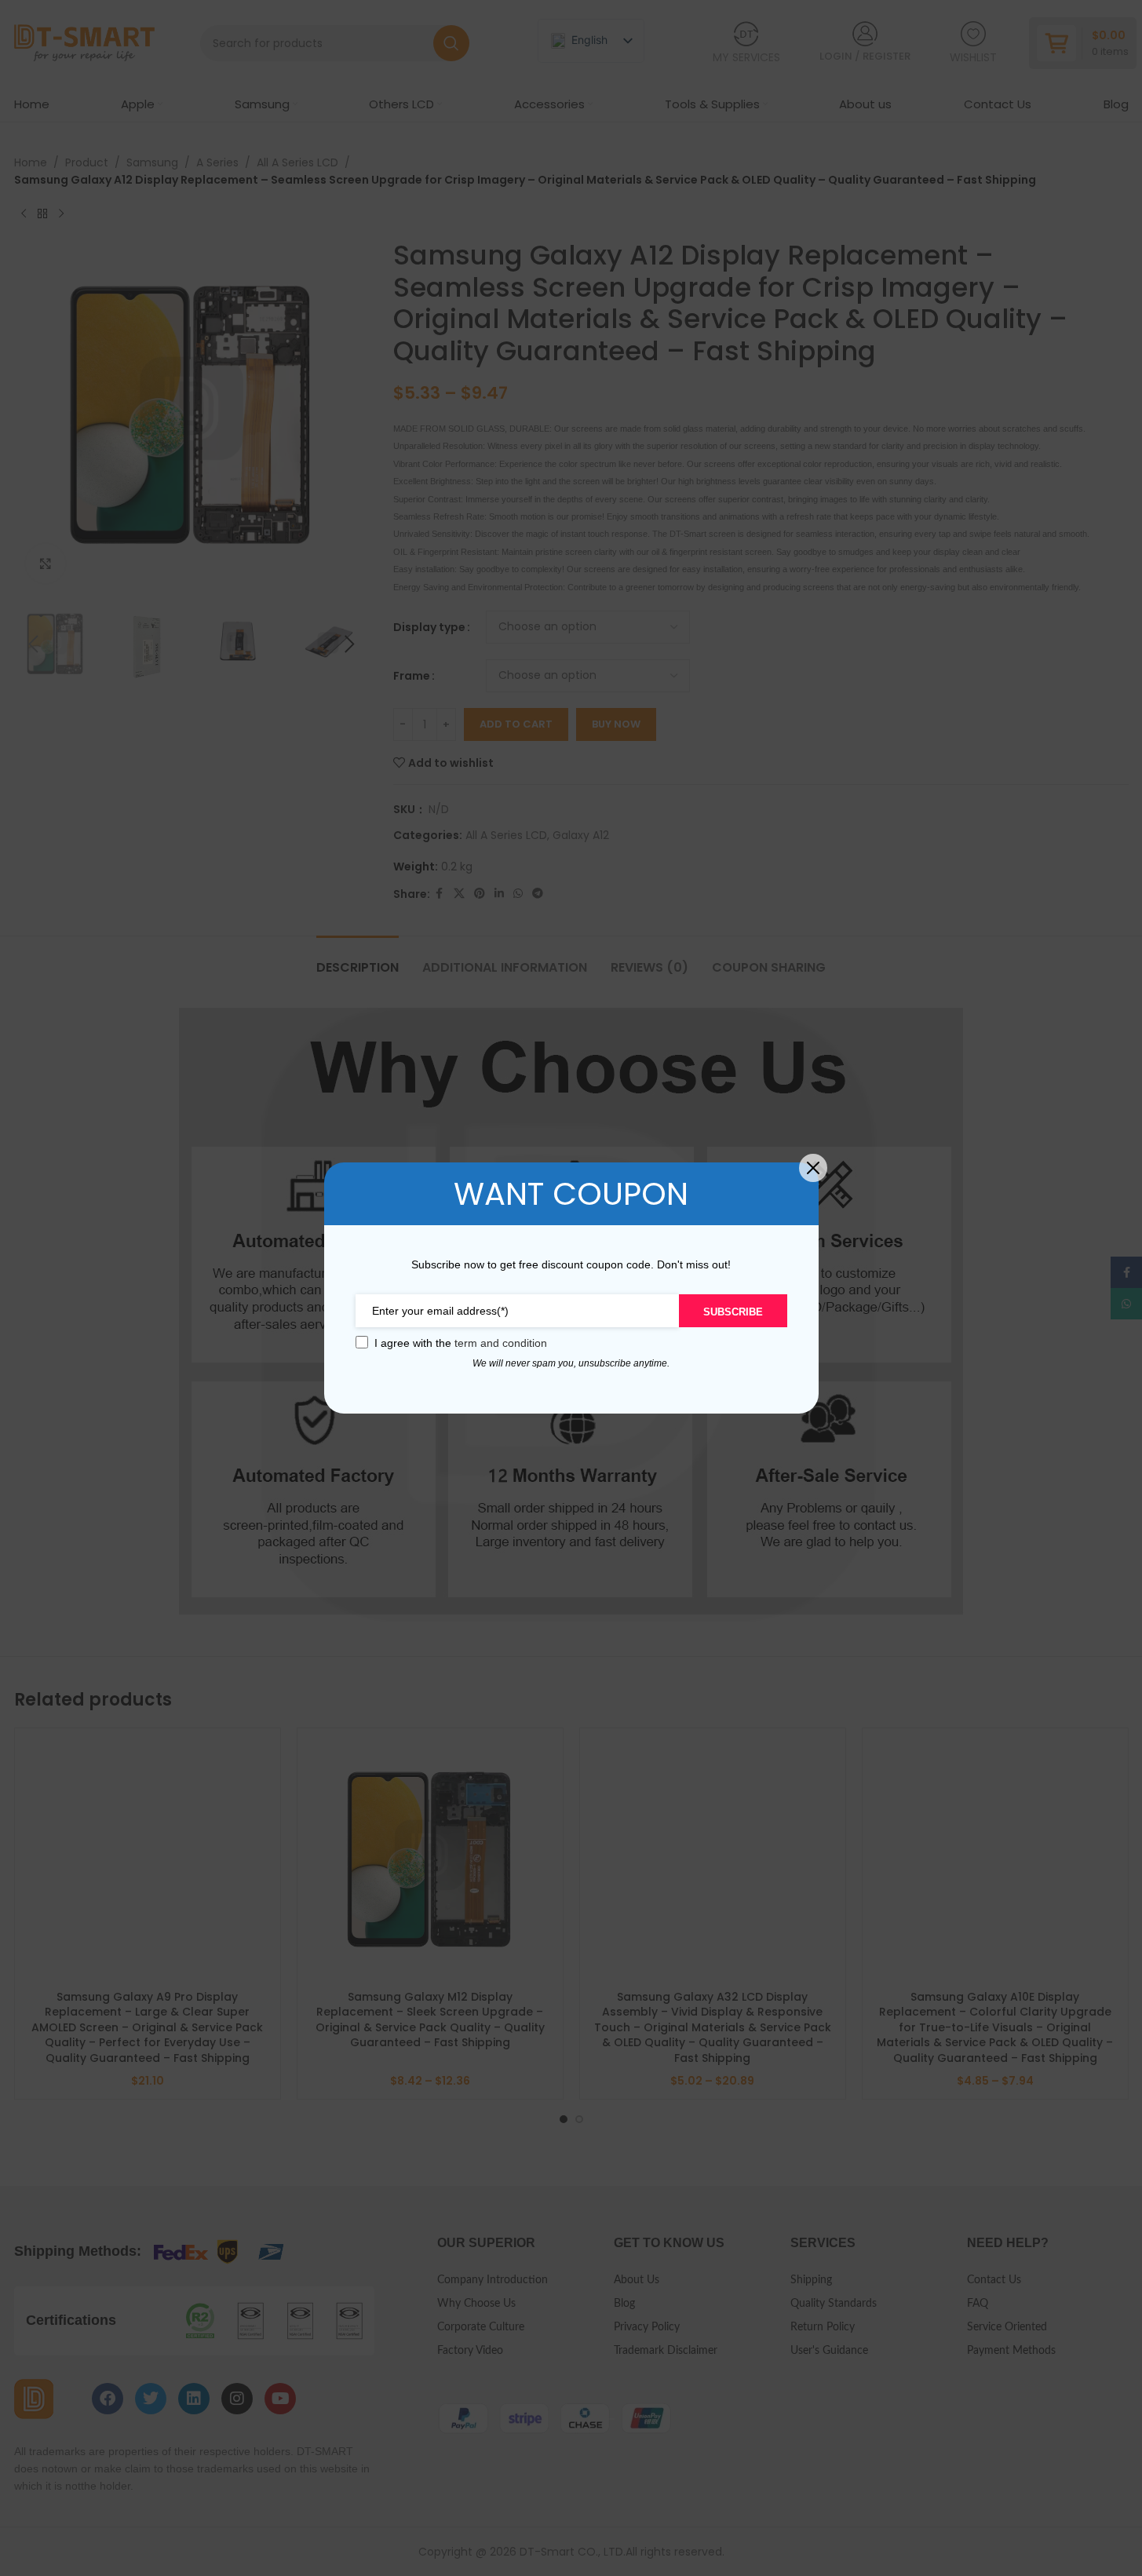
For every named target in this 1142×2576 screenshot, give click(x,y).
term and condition (501, 1343)
